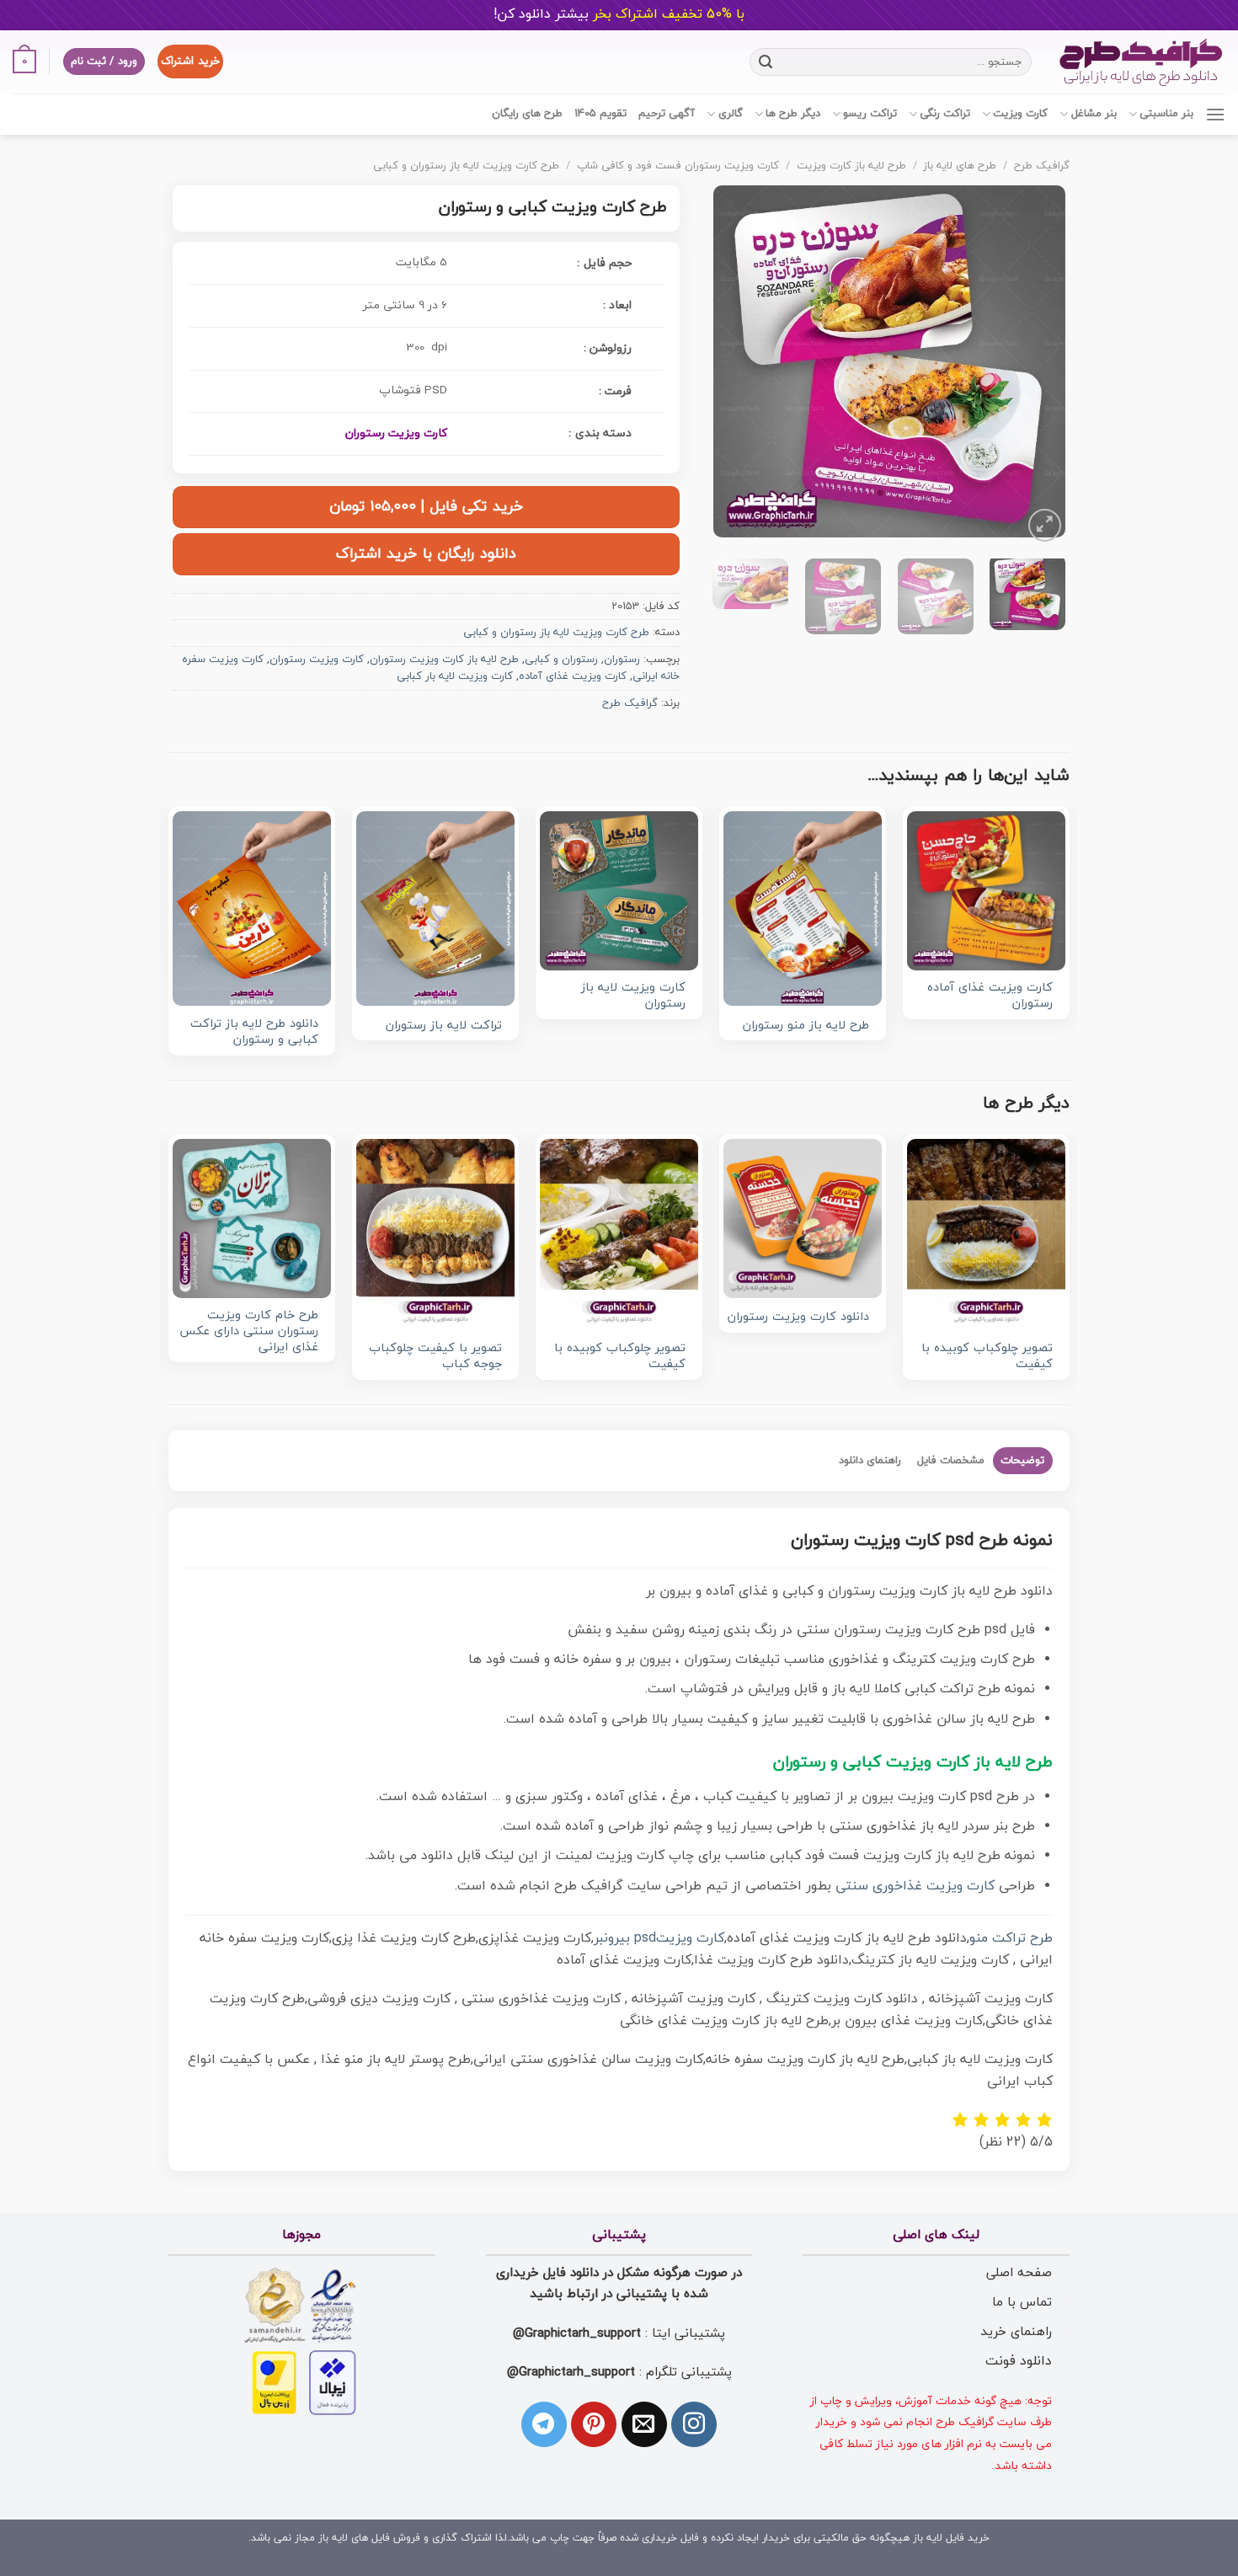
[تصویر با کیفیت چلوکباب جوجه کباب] (435, 1235)
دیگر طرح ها (793, 114)
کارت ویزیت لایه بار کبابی (455, 676)
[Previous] (1037, 366)
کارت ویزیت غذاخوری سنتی (915, 1886)
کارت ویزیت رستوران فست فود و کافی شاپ (678, 166)
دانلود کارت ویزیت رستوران (798, 1318)
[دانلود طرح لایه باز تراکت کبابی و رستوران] (252, 909)
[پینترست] (594, 2424)
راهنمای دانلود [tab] (870, 1461)
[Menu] (1215, 114)
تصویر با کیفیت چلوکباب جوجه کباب (435, 1357)
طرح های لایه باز (960, 166)
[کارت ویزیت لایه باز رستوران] (619, 890)
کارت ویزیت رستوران (396, 433)
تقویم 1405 (600, 114)
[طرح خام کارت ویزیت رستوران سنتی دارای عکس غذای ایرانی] (252, 1218)
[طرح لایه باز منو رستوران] (803, 909)
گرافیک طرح (1042, 166)
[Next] (729, 366)
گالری (730, 114)
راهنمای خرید (1016, 2332)
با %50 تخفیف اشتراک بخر (619, 14)
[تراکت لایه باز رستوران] (435, 909)
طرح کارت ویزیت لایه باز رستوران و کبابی (466, 166)
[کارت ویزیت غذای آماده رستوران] (986, 890)
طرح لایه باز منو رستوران (806, 1026)
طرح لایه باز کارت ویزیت (851, 166)
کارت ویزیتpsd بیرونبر (659, 1938)
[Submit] (766, 61)
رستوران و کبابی (561, 660)
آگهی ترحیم (667, 114)
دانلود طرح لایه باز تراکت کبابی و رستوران (254, 1032)
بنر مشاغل (1094, 114)
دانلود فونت (1019, 2361)
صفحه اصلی (1019, 2273)
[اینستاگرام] (694, 2424)
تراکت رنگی (945, 114)
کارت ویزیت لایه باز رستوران (633, 996)
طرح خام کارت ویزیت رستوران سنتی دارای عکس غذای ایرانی (249, 1332)
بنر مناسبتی (1166, 114)
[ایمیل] (644, 2424)
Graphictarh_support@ (577, 2333)
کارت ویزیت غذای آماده (573, 676)
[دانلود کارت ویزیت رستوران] (803, 1218)
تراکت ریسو (870, 114)
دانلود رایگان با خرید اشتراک (426, 554)
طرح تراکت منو (1011, 1938)
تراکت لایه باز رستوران (444, 1026)
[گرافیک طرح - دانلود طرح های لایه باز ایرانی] (1141, 62)
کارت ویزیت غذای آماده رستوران (990, 996)
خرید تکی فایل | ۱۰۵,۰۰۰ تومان (426, 507)
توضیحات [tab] (1022, 1461)
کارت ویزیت (1020, 114)
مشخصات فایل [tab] (951, 1461)
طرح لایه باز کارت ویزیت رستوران (444, 660)
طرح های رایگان (527, 114)
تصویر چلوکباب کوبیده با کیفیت (987, 1357)
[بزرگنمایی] (1045, 525)
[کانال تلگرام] (544, 2424)
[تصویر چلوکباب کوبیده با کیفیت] (986, 1235)
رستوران (622, 660)
